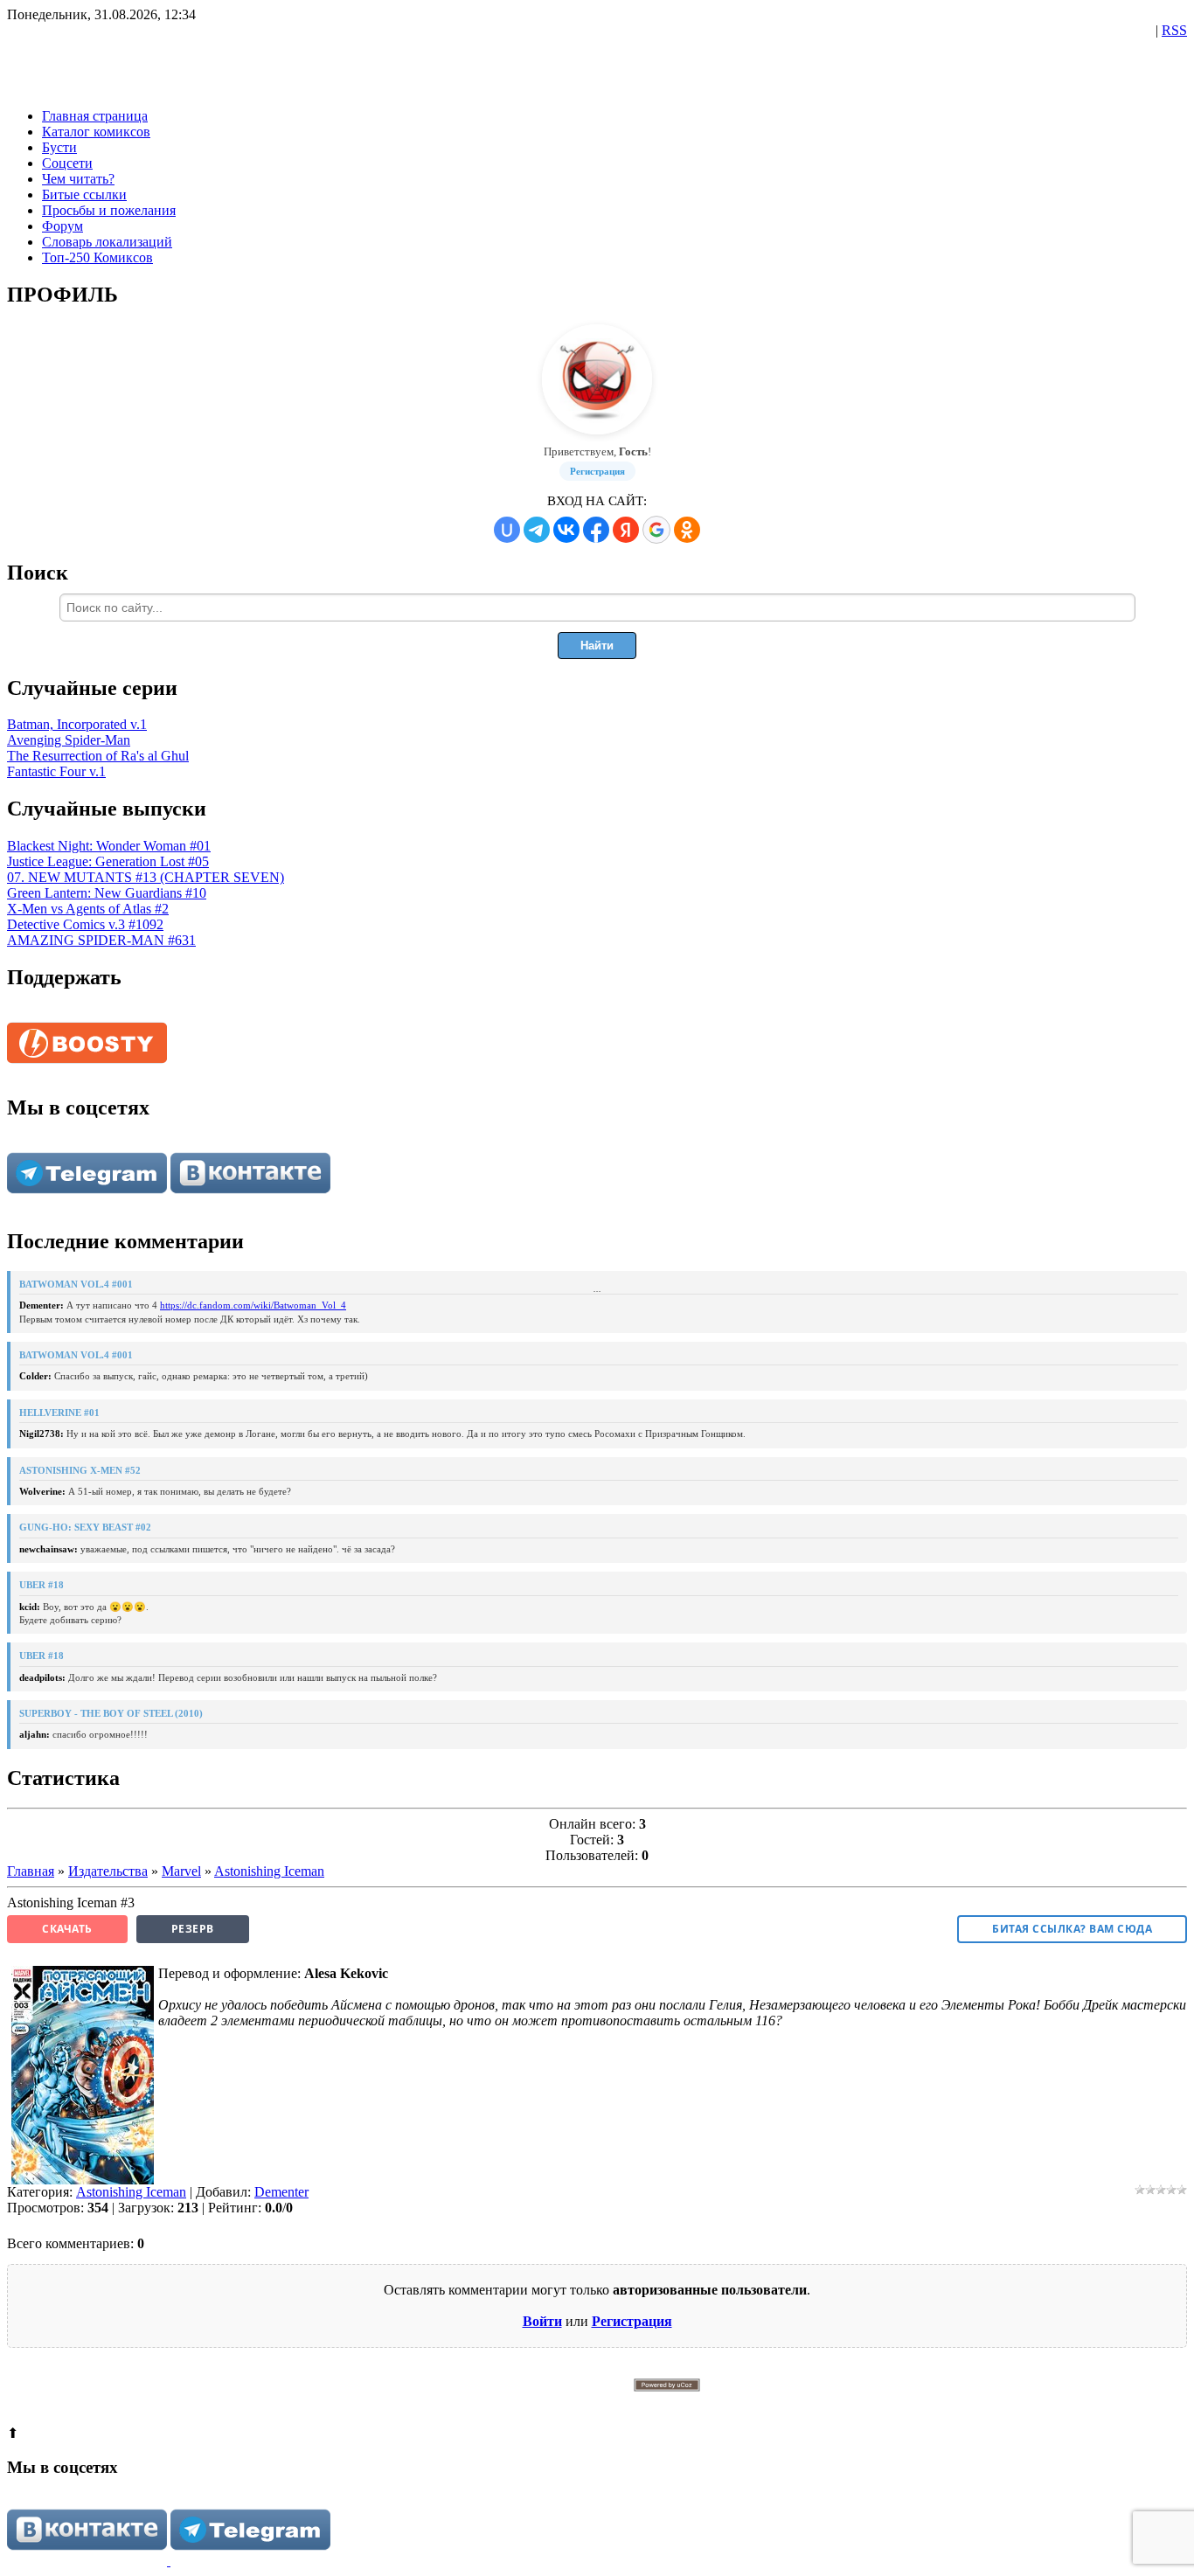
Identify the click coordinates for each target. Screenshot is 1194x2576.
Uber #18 (42, 1585)
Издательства (108, 1871)
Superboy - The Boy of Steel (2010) (111, 1713)
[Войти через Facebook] (596, 530)
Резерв (193, 1929)
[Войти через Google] (656, 530)
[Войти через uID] (507, 530)
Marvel (181, 1871)
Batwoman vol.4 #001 (76, 1284)
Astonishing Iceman (269, 1871)
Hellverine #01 (59, 1413)
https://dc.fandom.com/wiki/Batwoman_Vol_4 (253, 1305)
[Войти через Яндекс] (626, 530)
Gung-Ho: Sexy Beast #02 (85, 1527)
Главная (31, 1871)
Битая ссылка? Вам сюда (1072, 1929)
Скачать (67, 1929)
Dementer (281, 2192)
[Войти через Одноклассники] (687, 530)
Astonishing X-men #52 (80, 1470)
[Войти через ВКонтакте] (566, 530)
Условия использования (718, 2403)
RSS (1174, 30)
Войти (542, 2321)
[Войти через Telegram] (537, 530)
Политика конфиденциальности (620, 2403)
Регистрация (597, 471)
